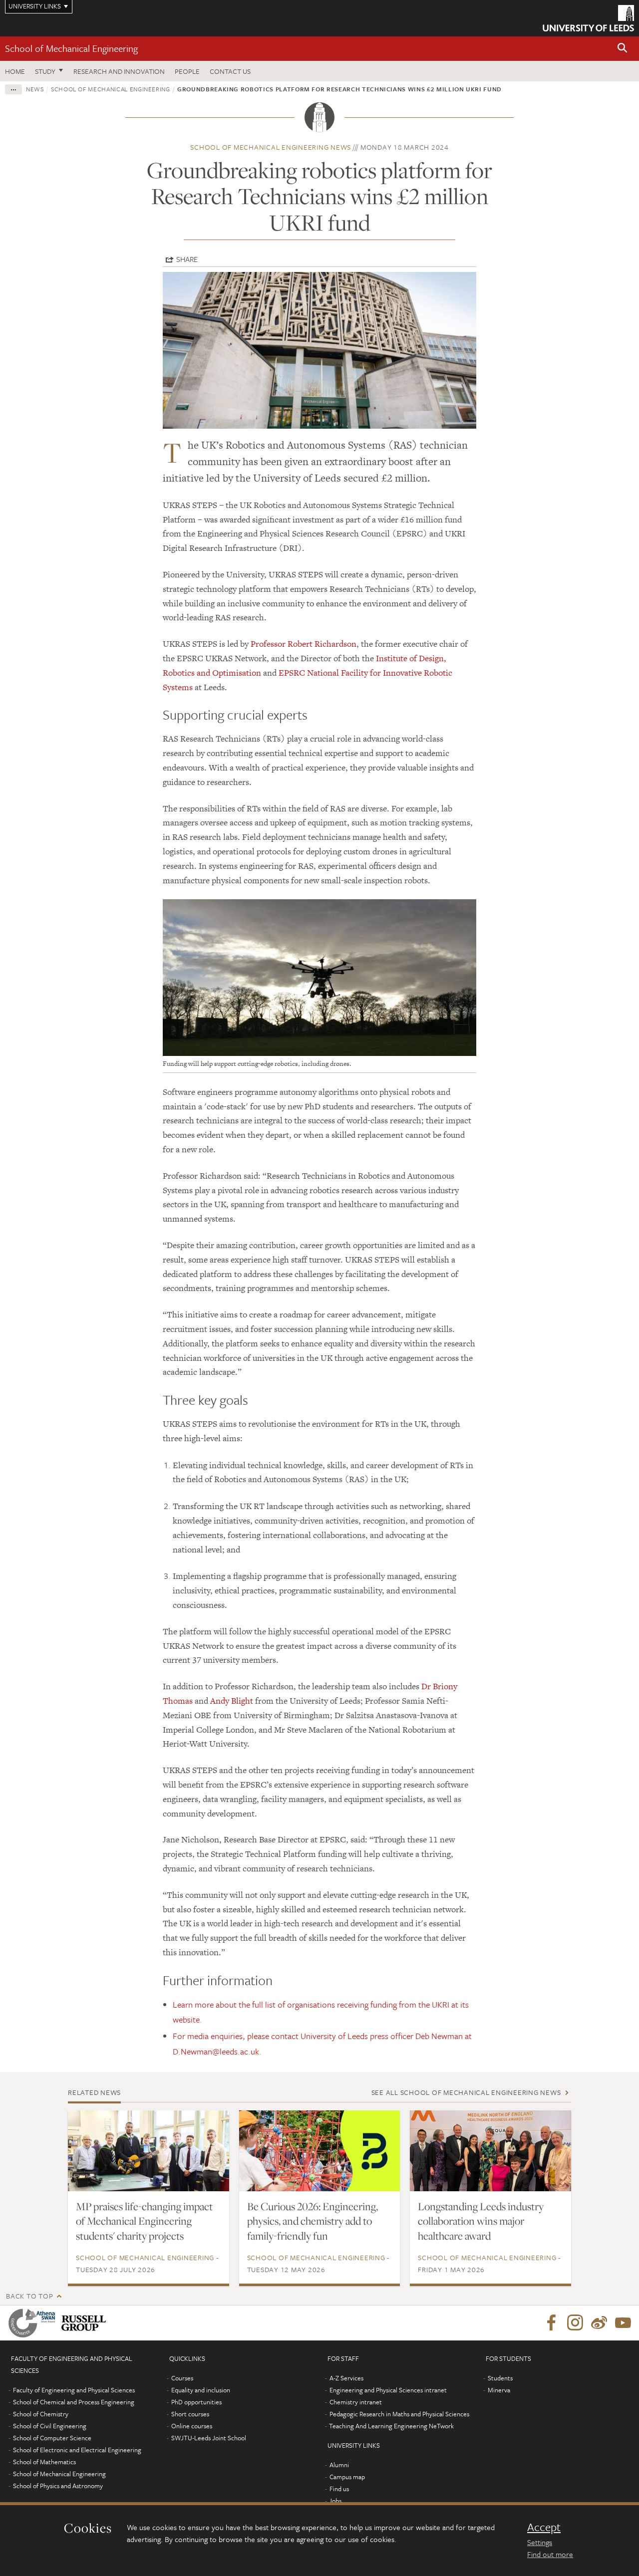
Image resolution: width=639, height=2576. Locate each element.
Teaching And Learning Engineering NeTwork (391, 2426)
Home (15, 71)
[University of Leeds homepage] (588, 18)
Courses (182, 2378)
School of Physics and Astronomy (58, 2486)
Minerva (499, 2390)
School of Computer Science (52, 2438)
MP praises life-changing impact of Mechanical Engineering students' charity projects (144, 2221)
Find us (339, 2489)
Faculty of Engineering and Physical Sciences (74, 2390)
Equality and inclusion (201, 2390)
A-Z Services (346, 2378)
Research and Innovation (119, 71)
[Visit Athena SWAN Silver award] (34, 2323)
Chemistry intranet (356, 2402)
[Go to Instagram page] (575, 2323)
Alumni (339, 2465)
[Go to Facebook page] (551, 2323)
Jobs (335, 2501)
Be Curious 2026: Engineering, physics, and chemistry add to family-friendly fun (313, 2221)
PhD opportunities (196, 2402)
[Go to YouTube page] (623, 2323)
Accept (544, 2527)
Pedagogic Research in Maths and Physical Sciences (399, 2414)
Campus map (347, 2477)
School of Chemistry (41, 2414)
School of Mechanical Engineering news (271, 147)
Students (500, 2378)
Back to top (29, 2296)
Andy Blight (232, 1701)
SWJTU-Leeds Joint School (209, 2438)
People (187, 71)
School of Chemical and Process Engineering (74, 2402)
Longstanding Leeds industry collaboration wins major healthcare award (481, 2221)
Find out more (550, 2554)
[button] (623, 49)
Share (187, 259)
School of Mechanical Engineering (71, 48)
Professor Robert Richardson (304, 644)
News (35, 89)
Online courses (192, 2426)
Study (45, 71)
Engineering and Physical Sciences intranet (388, 2390)
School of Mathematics (44, 2462)
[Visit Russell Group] (86, 2323)
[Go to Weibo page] (599, 2323)
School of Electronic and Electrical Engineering (77, 2450)
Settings (540, 2542)
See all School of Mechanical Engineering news (466, 2092)
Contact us (230, 71)
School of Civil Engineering (50, 2426)
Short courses (190, 2414)
